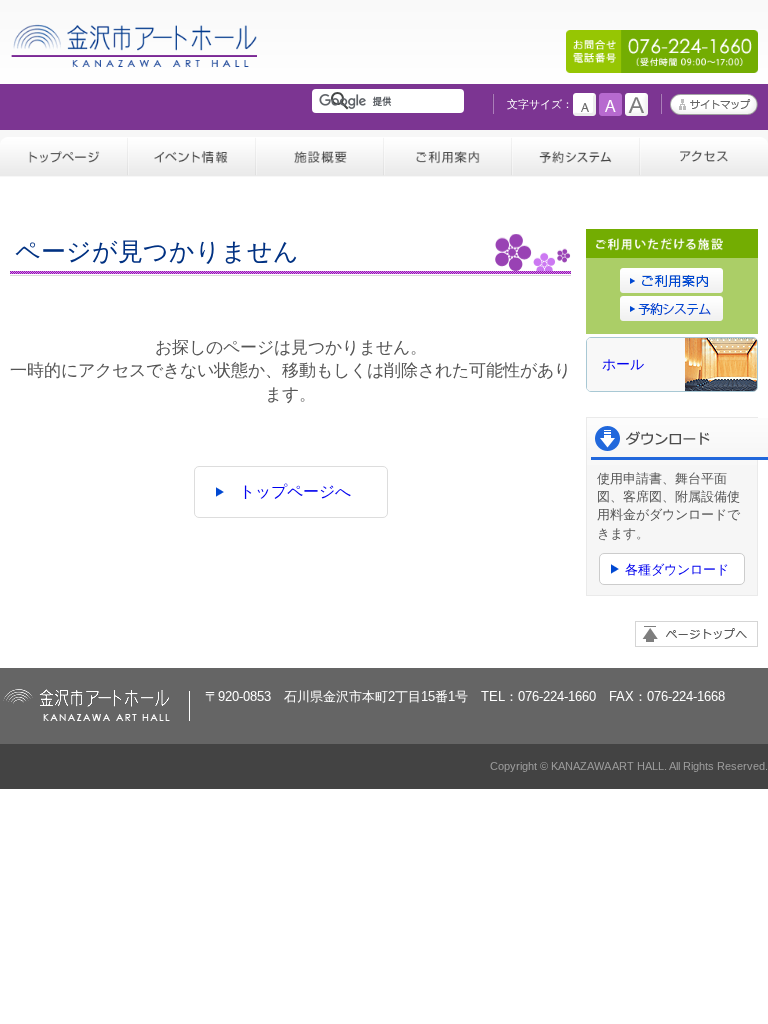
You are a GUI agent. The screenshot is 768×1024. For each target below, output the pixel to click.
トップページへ (295, 491)
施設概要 (320, 153)
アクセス (704, 153)
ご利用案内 (448, 153)
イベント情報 (192, 153)
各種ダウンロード (677, 569)
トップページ (64, 153)
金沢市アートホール (135, 68)
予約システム (576, 153)
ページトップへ (696, 634)
